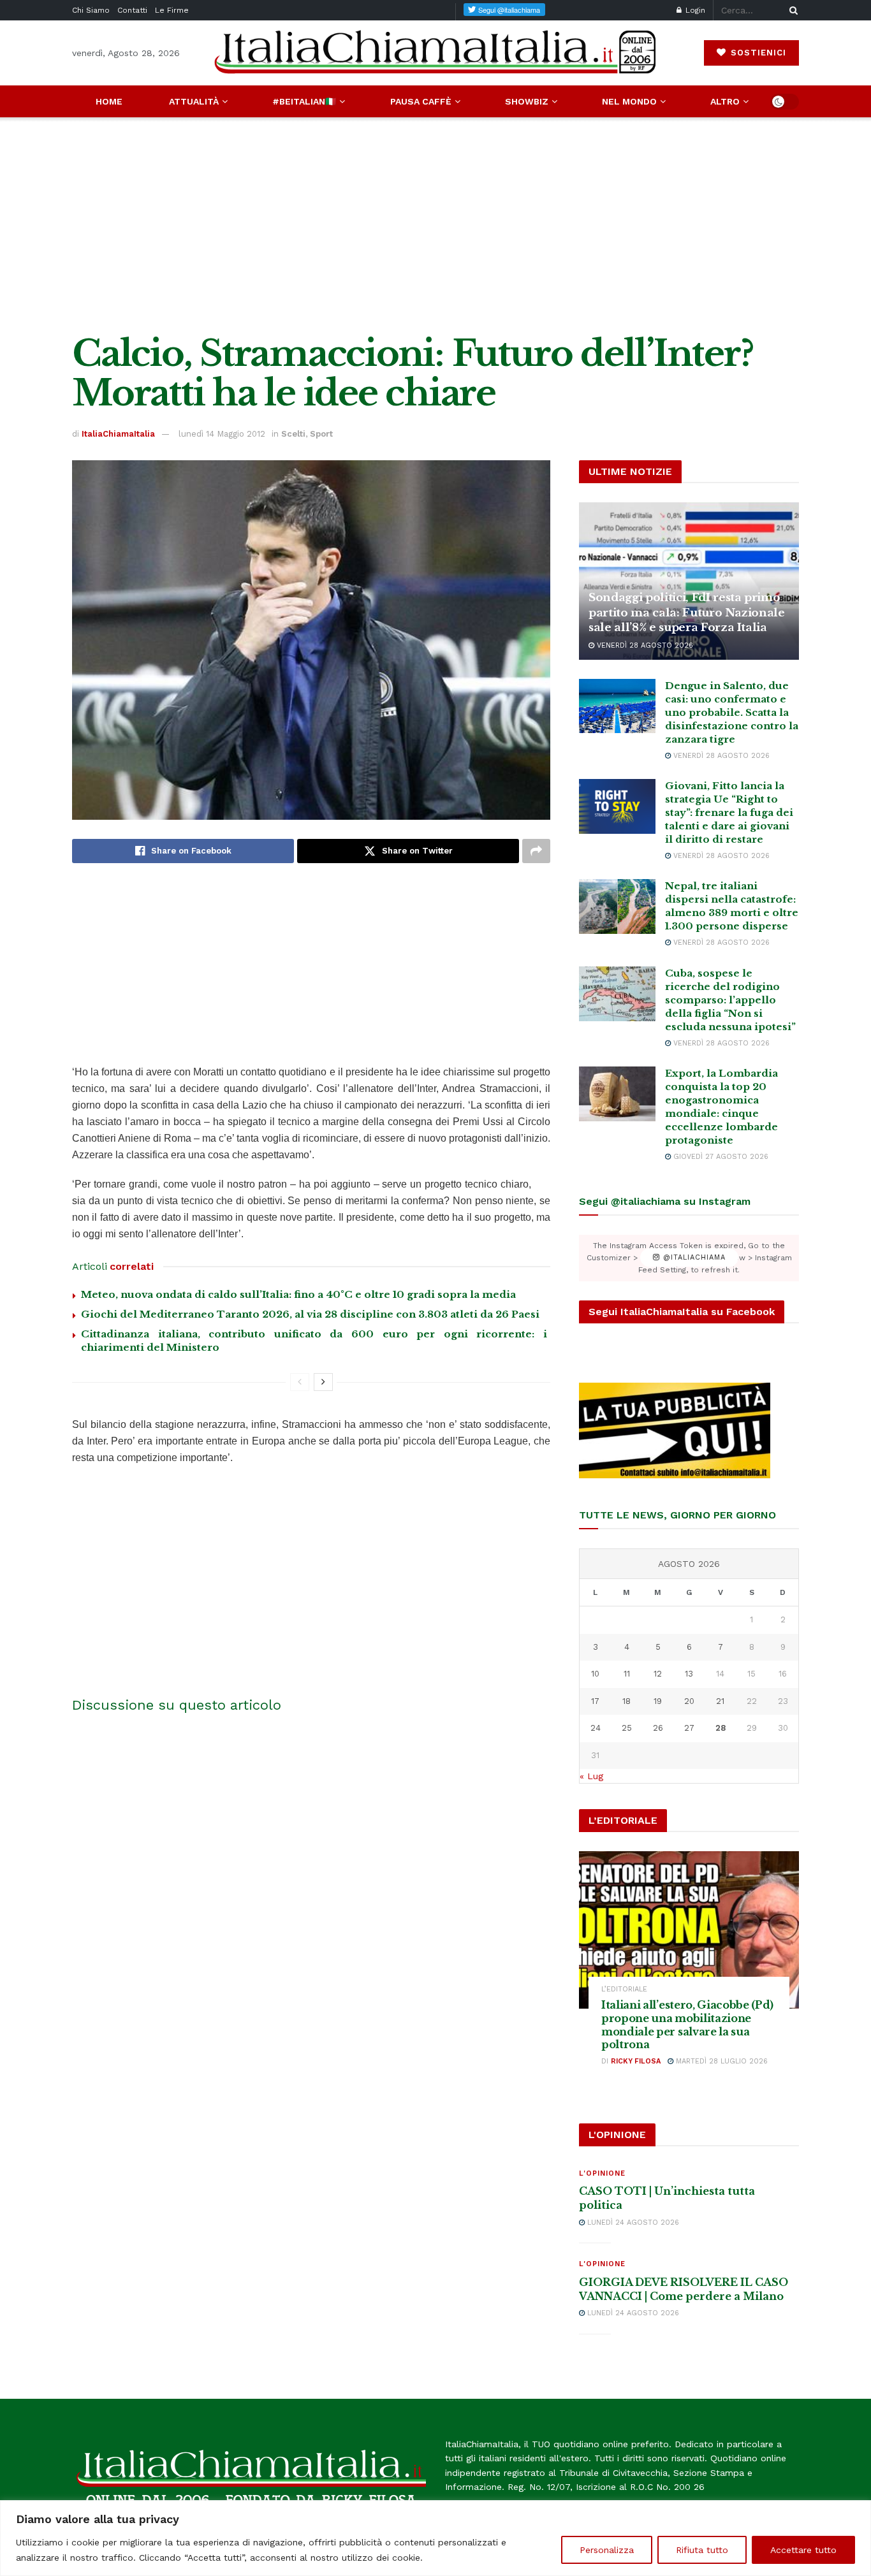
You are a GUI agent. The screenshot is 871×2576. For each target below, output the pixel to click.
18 (626, 1701)
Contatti (132, 10)
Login (694, 10)
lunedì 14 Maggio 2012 (222, 434)
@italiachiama (693, 1258)
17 (595, 1701)
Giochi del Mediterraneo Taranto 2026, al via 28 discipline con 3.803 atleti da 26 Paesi (310, 1314)
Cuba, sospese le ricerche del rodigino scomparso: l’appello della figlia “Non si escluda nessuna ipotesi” (730, 1000)
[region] (435, 2538)
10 (595, 1674)
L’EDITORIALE (624, 1989)
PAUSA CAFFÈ (421, 101)
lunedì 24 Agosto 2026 (632, 2223)
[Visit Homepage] (435, 53)
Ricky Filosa (636, 2061)
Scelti (293, 434)
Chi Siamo (91, 10)
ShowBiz (527, 101)
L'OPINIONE (602, 2173)
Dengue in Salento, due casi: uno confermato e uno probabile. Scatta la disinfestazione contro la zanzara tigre (732, 712)
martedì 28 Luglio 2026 (721, 2061)
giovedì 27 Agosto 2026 (720, 1157)
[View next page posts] (323, 1382)
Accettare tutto (803, 2550)
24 (596, 1728)
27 (689, 1728)
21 (720, 1701)
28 (721, 1728)
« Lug (591, 1776)
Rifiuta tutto (702, 2550)
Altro (725, 101)
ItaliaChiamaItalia (118, 434)
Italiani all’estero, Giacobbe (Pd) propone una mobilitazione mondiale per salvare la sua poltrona (687, 2025)
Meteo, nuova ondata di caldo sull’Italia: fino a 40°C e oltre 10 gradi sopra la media (298, 1294)
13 (689, 1674)
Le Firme (172, 10)
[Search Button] (791, 10)
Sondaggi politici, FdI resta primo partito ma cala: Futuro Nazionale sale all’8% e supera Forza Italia (687, 613)
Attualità (194, 101)
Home (109, 101)
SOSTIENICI (757, 53)
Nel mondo (629, 101)
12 (658, 1674)
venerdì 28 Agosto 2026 (644, 645)
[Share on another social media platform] (536, 851)
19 (658, 1701)
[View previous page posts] (300, 1382)
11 (627, 1674)
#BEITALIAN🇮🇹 (304, 101)
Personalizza (607, 2550)
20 (689, 1701)
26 (658, 1728)
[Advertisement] (435, 226)
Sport (321, 434)
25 (627, 1728)
